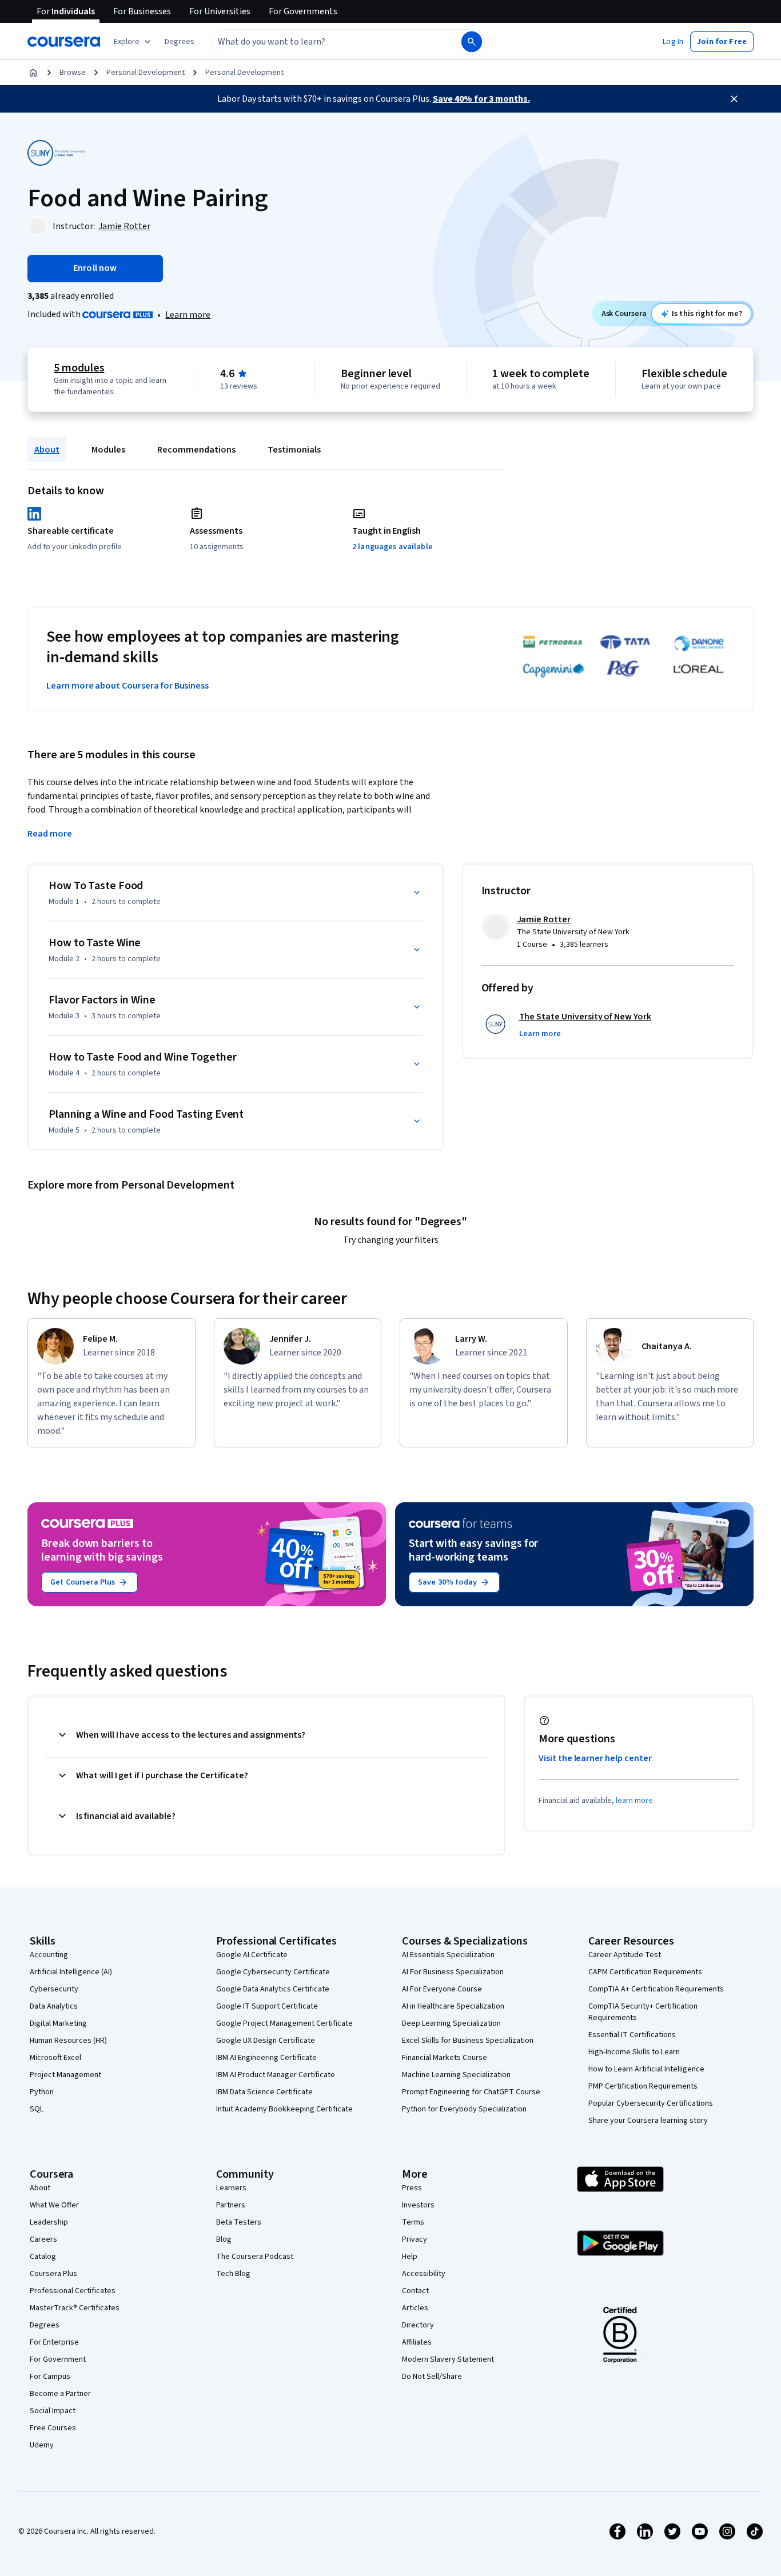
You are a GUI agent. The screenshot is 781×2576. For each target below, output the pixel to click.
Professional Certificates (73, 2291)
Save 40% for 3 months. (481, 99)
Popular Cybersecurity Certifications (651, 2103)
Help (410, 2257)
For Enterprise (54, 2342)
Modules (108, 450)
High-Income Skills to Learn (634, 2052)
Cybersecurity (54, 1989)
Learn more (188, 315)
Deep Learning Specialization (451, 2023)
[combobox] (324, 42)
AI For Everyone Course (442, 1989)
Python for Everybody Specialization (464, 2109)
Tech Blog (233, 2274)
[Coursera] (64, 42)
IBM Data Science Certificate (264, 2092)
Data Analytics (54, 2006)
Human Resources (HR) (68, 2041)
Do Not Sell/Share (432, 2377)
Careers (43, 2239)
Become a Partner (60, 2394)
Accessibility (424, 2274)
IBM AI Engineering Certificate (266, 2058)
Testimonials (294, 450)
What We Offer (54, 2205)
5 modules (79, 368)
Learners (231, 2188)
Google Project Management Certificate (284, 2023)
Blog (224, 2239)
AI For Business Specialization (453, 1972)
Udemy (42, 2445)
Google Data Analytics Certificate (273, 1989)
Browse (73, 73)
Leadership (49, 2222)
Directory (418, 2325)
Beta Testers (239, 2222)
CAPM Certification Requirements (645, 1972)
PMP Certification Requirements (643, 2086)
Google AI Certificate (252, 1955)
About (47, 450)
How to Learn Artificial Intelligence (646, 2069)
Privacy (415, 2239)
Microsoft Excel (55, 2058)
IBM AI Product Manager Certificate (276, 2075)
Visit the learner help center (595, 1758)
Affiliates (417, 2342)
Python (42, 2092)
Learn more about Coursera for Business (127, 686)
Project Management (65, 2075)
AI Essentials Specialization (448, 1955)
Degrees (45, 2325)
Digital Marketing (58, 2023)
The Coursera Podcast (255, 2257)
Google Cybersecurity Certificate (273, 1972)
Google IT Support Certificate (267, 2006)
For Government (58, 2359)
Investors (418, 2205)
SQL (37, 2109)
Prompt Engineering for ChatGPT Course (471, 2092)
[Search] (472, 42)
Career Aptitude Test (625, 1955)
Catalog (43, 2257)
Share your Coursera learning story (648, 2121)
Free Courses (53, 2428)
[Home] (33, 73)
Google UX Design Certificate (266, 2041)
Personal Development (146, 73)
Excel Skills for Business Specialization (468, 2041)
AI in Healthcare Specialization (453, 2006)
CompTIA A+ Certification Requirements (656, 1989)
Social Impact (53, 2411)
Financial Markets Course (445, 2058)
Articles (415, 2308)
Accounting (49, 1955)
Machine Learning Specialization (456, 2075)
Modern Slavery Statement (448, 2359)
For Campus (50, 2377)
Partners (231, 2205)
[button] (180, 42)
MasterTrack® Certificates (75, 2308)
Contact (415, 2291)
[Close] (734, 99)
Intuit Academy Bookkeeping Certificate (284, 2109)
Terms (413, 2222)
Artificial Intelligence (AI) (71, 1972)
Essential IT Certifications (632, 2035)
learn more (634, 1801)
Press (412, 2188)
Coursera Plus (53, 2274)
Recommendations (196, 450)
